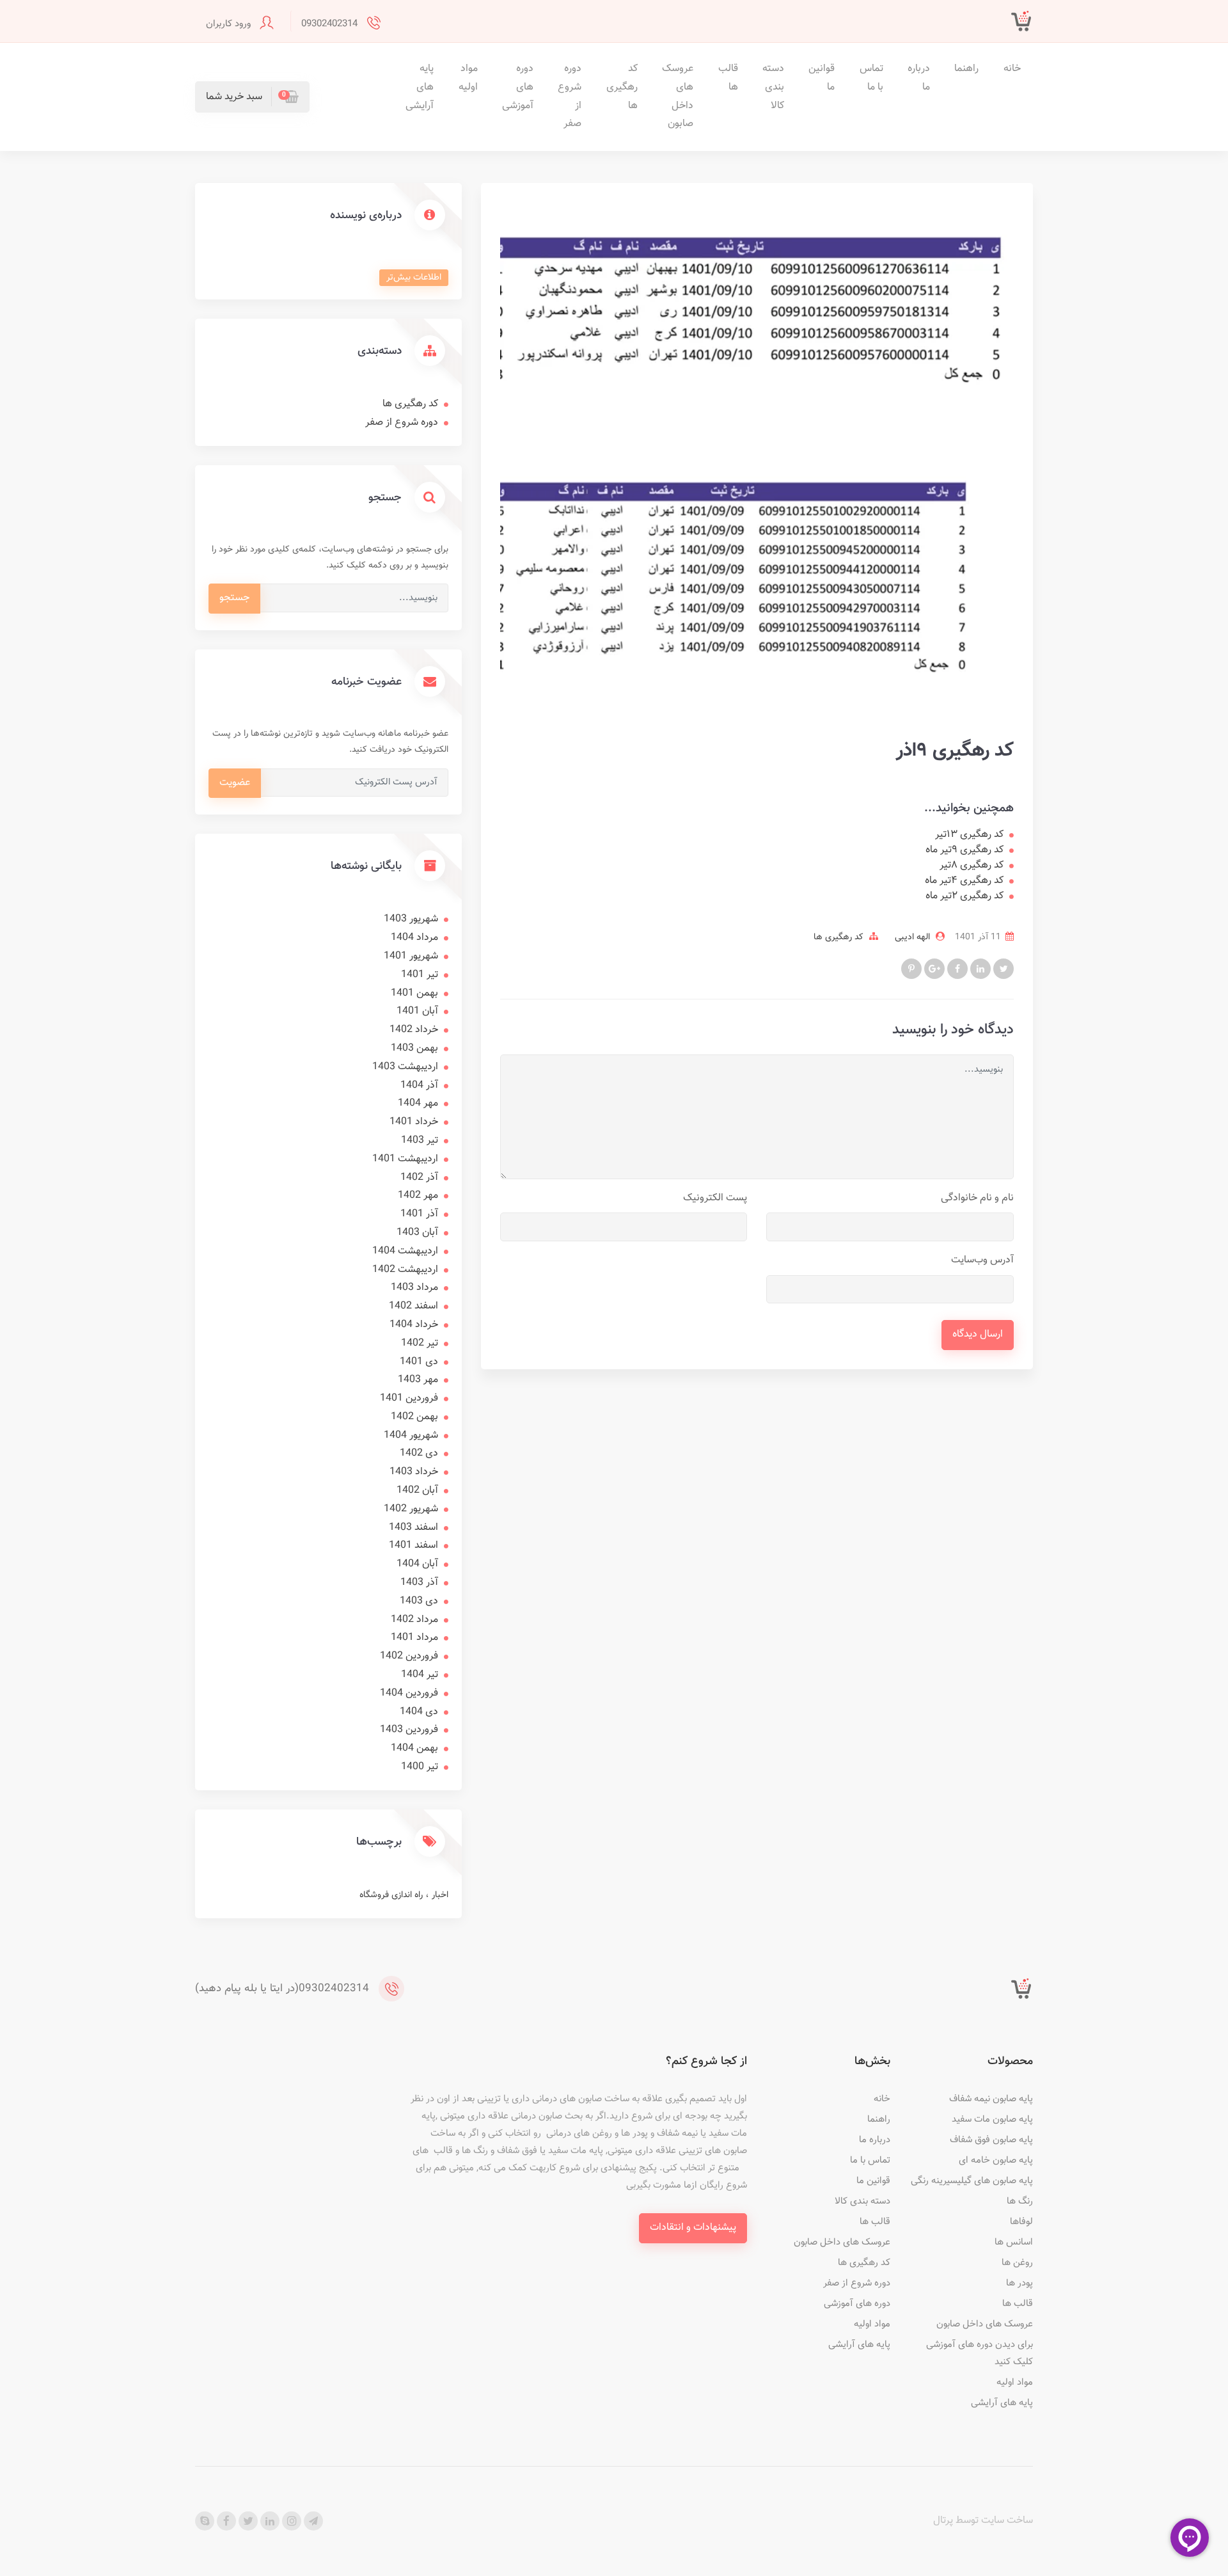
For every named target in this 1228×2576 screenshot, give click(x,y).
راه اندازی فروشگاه (391, 1895)
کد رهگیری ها (622, 87)
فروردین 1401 (409, 1398)
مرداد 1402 (414, 1620)
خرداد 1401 (414, 1122)
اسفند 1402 (413, 1306)
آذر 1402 (419, 1178)
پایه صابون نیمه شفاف (991, 2099)
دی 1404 (419, 1712)
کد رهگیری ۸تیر (972, 866)
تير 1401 (420, 975)
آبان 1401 (417, 1011)
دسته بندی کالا (773, 87)
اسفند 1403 (413, 1528)
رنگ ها (1020, 2201)
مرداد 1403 (414, 1288)
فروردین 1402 (409, 1656)
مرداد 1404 (414, 938)
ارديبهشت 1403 (405, 1067)
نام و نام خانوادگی (977, 1198)
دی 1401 (419, 1362)
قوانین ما (822, 78)
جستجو (234, 598)
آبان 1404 (417, 1564)
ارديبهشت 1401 (405, 1159)
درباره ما (919, 78)
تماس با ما (871, 78)
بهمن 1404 (414, 1748)
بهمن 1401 (414, 993)
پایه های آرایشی (420, 87)
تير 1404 (420, 1675)
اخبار (439, 1895)
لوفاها (1021, 2222)
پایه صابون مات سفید (992, 2119)
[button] (252, 97)
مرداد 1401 (414, 1638)
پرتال (943, 2521)
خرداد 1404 (414, 1325)
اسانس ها (1014, 2242)
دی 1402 (419, 1453)
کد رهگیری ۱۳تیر (969, 835)
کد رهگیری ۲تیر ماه (964, 896)
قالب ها (728, 78)
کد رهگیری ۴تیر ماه (964, 881)
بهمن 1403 (414, 1048)
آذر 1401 (419, 1214)
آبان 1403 (417, 1233)
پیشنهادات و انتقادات (693, 2228)
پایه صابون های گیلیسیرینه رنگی (972, 2181)
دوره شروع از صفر (570, 96)
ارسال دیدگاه (978, 1334)
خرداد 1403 (414, 1472)
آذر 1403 (419, 1583)
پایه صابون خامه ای (996, 2160)
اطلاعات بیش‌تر (414, 278)
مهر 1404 (418, 1103)
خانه (1012, 69)
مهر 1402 (418, 1196)
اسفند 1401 (413, 1546)
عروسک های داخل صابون (678, 96)
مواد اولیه (468, 78)
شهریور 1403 (411, 919)
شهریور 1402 (411, 1509)
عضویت (235, 783)
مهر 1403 (418, 1380)
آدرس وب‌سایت (982, 1260)
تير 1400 (420, 1767)
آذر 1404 (419, 1085)
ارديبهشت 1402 (405, 1270)
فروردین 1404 (409, 1693)
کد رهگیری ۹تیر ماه (964, 850)
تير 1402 (420, 1343)
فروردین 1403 (409, 1730)
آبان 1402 (417, 1491)
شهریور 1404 (411, 1435)
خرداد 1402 (414, 1030)
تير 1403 (420, 1141)
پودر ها (1019, 2283)
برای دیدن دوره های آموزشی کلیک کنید (980, 2353)
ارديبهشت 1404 (405, 1251)
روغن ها (1017, 2263)
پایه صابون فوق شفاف (991, 2140)
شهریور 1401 (411, 956)
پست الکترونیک (715, 1198)
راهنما (966, 69)
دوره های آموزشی (518, 87)
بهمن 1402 (414, 1417)
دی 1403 (419, 1601)
